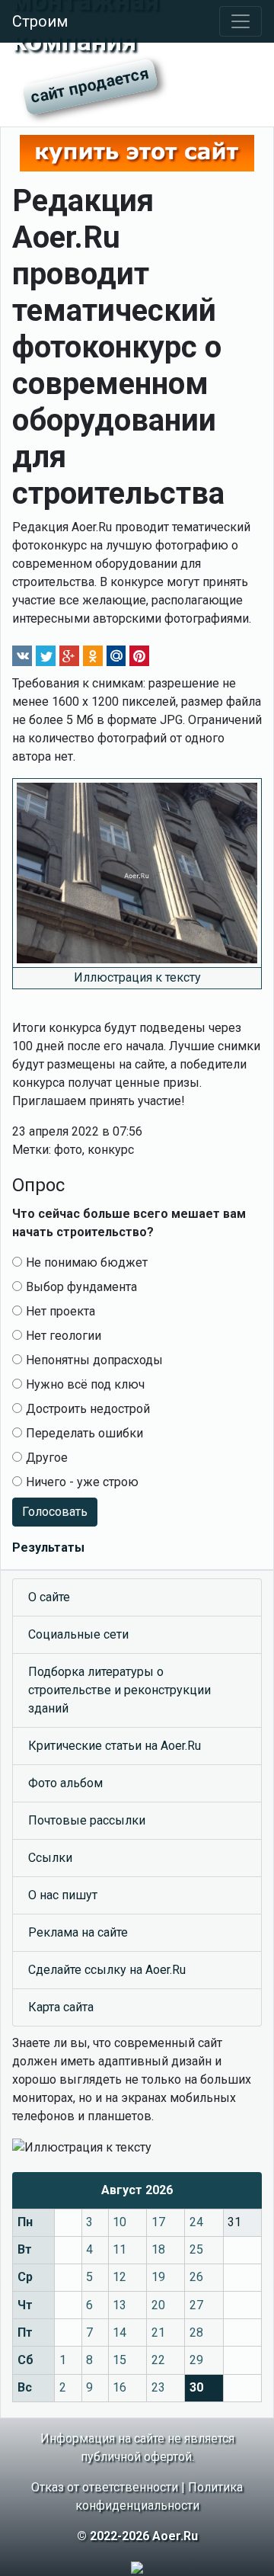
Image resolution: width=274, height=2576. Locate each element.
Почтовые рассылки (87, 1820)
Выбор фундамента (81, 1287)
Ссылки (50, 1858)
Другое (47, 1458)
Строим (40, 21)
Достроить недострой (88, 1409)
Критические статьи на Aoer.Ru (115, 1746)
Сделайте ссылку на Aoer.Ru (107, 1970)
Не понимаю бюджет (87, 1262)
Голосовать (55, 1512)
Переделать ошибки (84, 1433)
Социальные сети (78, 1634)
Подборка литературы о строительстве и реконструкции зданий (119, 1690)
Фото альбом (65, 1783)
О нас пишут (63, 1895)
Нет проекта (61, 1311)
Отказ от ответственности (105, 2487)
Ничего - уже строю (82, 1482)
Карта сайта (61, 2007)
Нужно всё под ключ (85, 1384)
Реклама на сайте (78, 1932)
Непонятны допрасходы (94, 1360)
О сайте (49, 1597)
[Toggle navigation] (241, 21)
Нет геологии (64, 1336)
